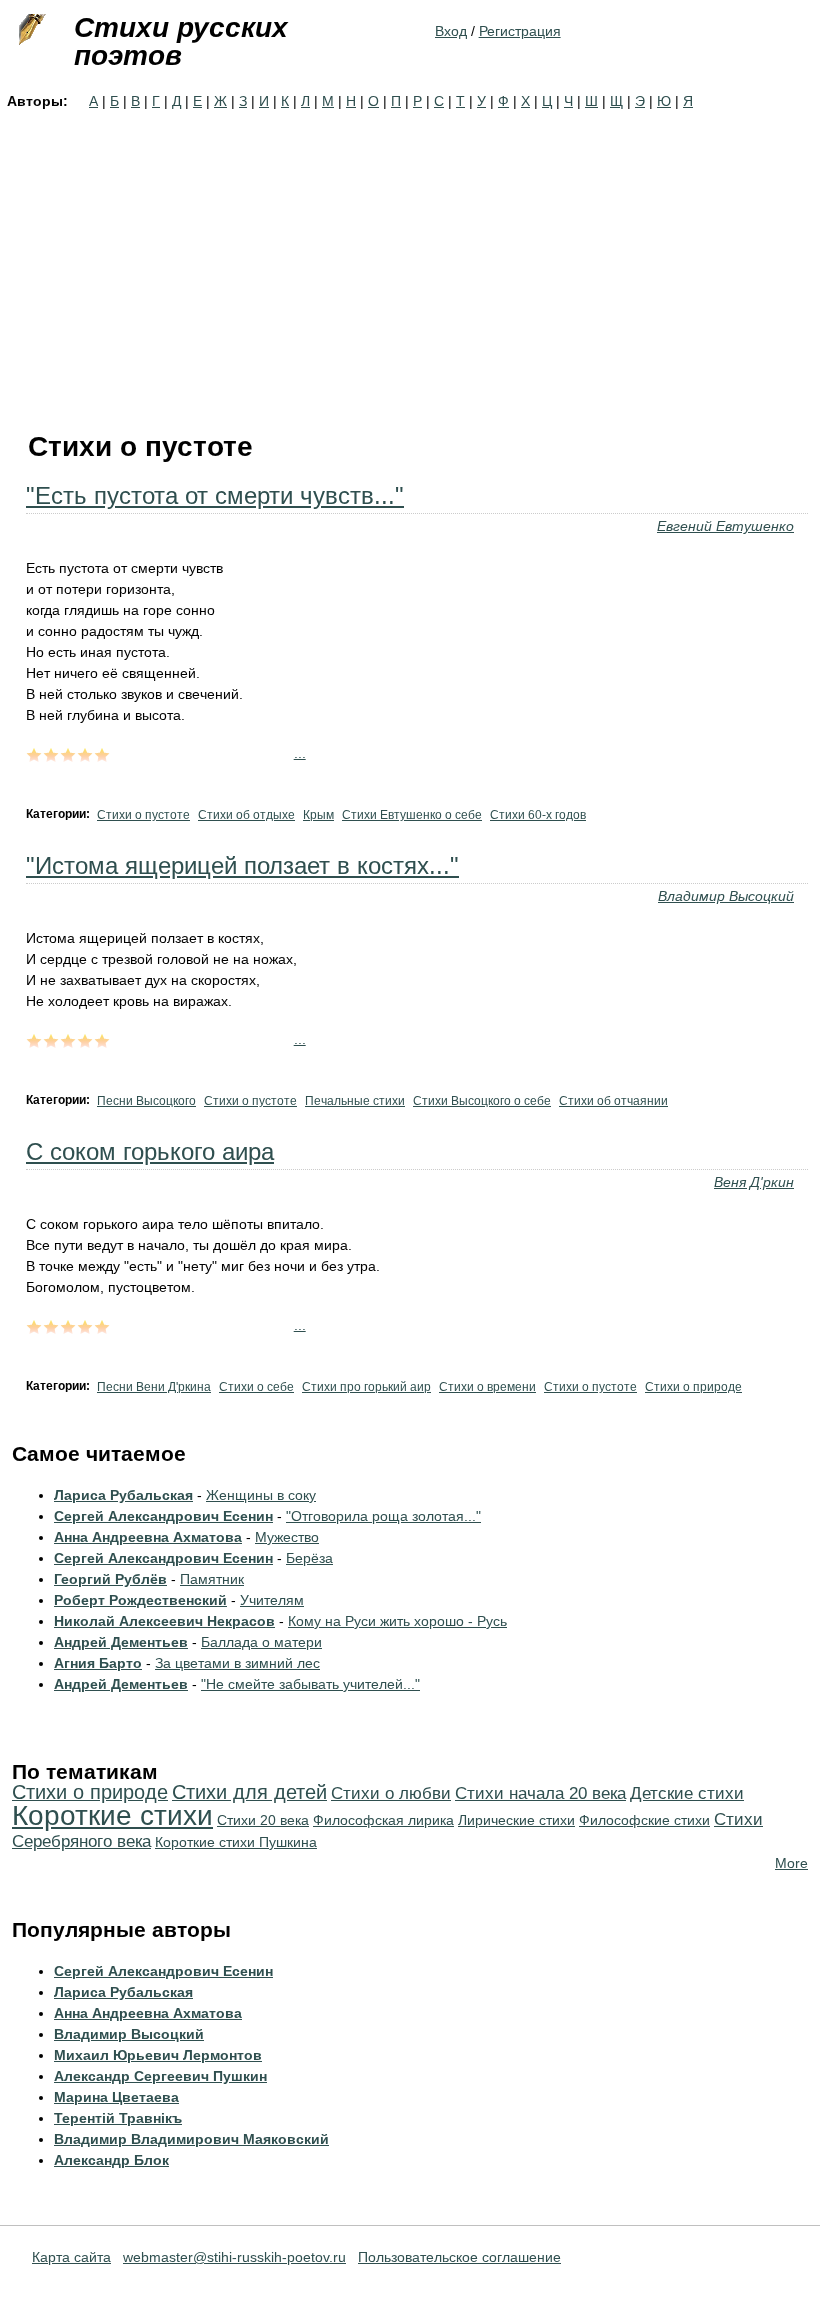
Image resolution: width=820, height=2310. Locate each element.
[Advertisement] (410, 262)
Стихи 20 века (263, 1820)
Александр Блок (111, 2160)
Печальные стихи (355, 1101)
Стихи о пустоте (143, 815)
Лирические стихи (516, 1820)
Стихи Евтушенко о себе (412, 815)
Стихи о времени (487, 1387)
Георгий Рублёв (110, 1579)
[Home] (30, 30)
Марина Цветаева (116, 2097)
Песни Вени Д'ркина (154, 1387)
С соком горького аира (150, 1151)
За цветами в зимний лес (237, 1663)
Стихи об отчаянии (613, 1101)
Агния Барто (98, 1663)
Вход (451, 31)
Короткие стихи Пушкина (236, 1842)
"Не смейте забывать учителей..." (310, 1684)
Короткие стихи (112, 1815)
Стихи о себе (256, 1387)
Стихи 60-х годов (538, 815)
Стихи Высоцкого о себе (482, 1101)
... (300, 753)
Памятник (212, 1579)
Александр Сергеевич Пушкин (160, 2076)
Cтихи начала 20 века (540, 1793)
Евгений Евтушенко (725, 526)
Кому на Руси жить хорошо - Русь (397, 1621)
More (791, 1863)
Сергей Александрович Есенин (163, 1516)
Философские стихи (644, 1820)
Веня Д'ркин (754, 1182)
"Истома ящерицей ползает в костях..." (242, 865)
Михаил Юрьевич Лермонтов (158, 2055)
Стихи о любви (391, 1793)
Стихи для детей (249, 1792)
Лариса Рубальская (123, 1495)
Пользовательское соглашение (459, 2257)
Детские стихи (687, 1793)
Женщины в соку (261, 1495)
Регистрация (520, 31)
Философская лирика (383, 1820)
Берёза (309, 1558)
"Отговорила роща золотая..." (383, 1516)
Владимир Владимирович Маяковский (191, 2139)
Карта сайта (71, 2257)
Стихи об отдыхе (246, 815)
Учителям (272, 1600)
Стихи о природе (693, 1387)
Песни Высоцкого (146, 1101)
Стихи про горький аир (366, 1387)
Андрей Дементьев (121, 1642)
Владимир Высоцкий (726, 896)
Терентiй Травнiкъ (118, 2118)
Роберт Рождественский (140, 1600)
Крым (318, 815)
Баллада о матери (261, 1642)
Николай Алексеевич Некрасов (164, 1621)
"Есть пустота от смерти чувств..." (215, 495)
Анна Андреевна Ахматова (148, 1537)
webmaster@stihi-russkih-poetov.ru (234, 2257)
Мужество (287, 1537)
